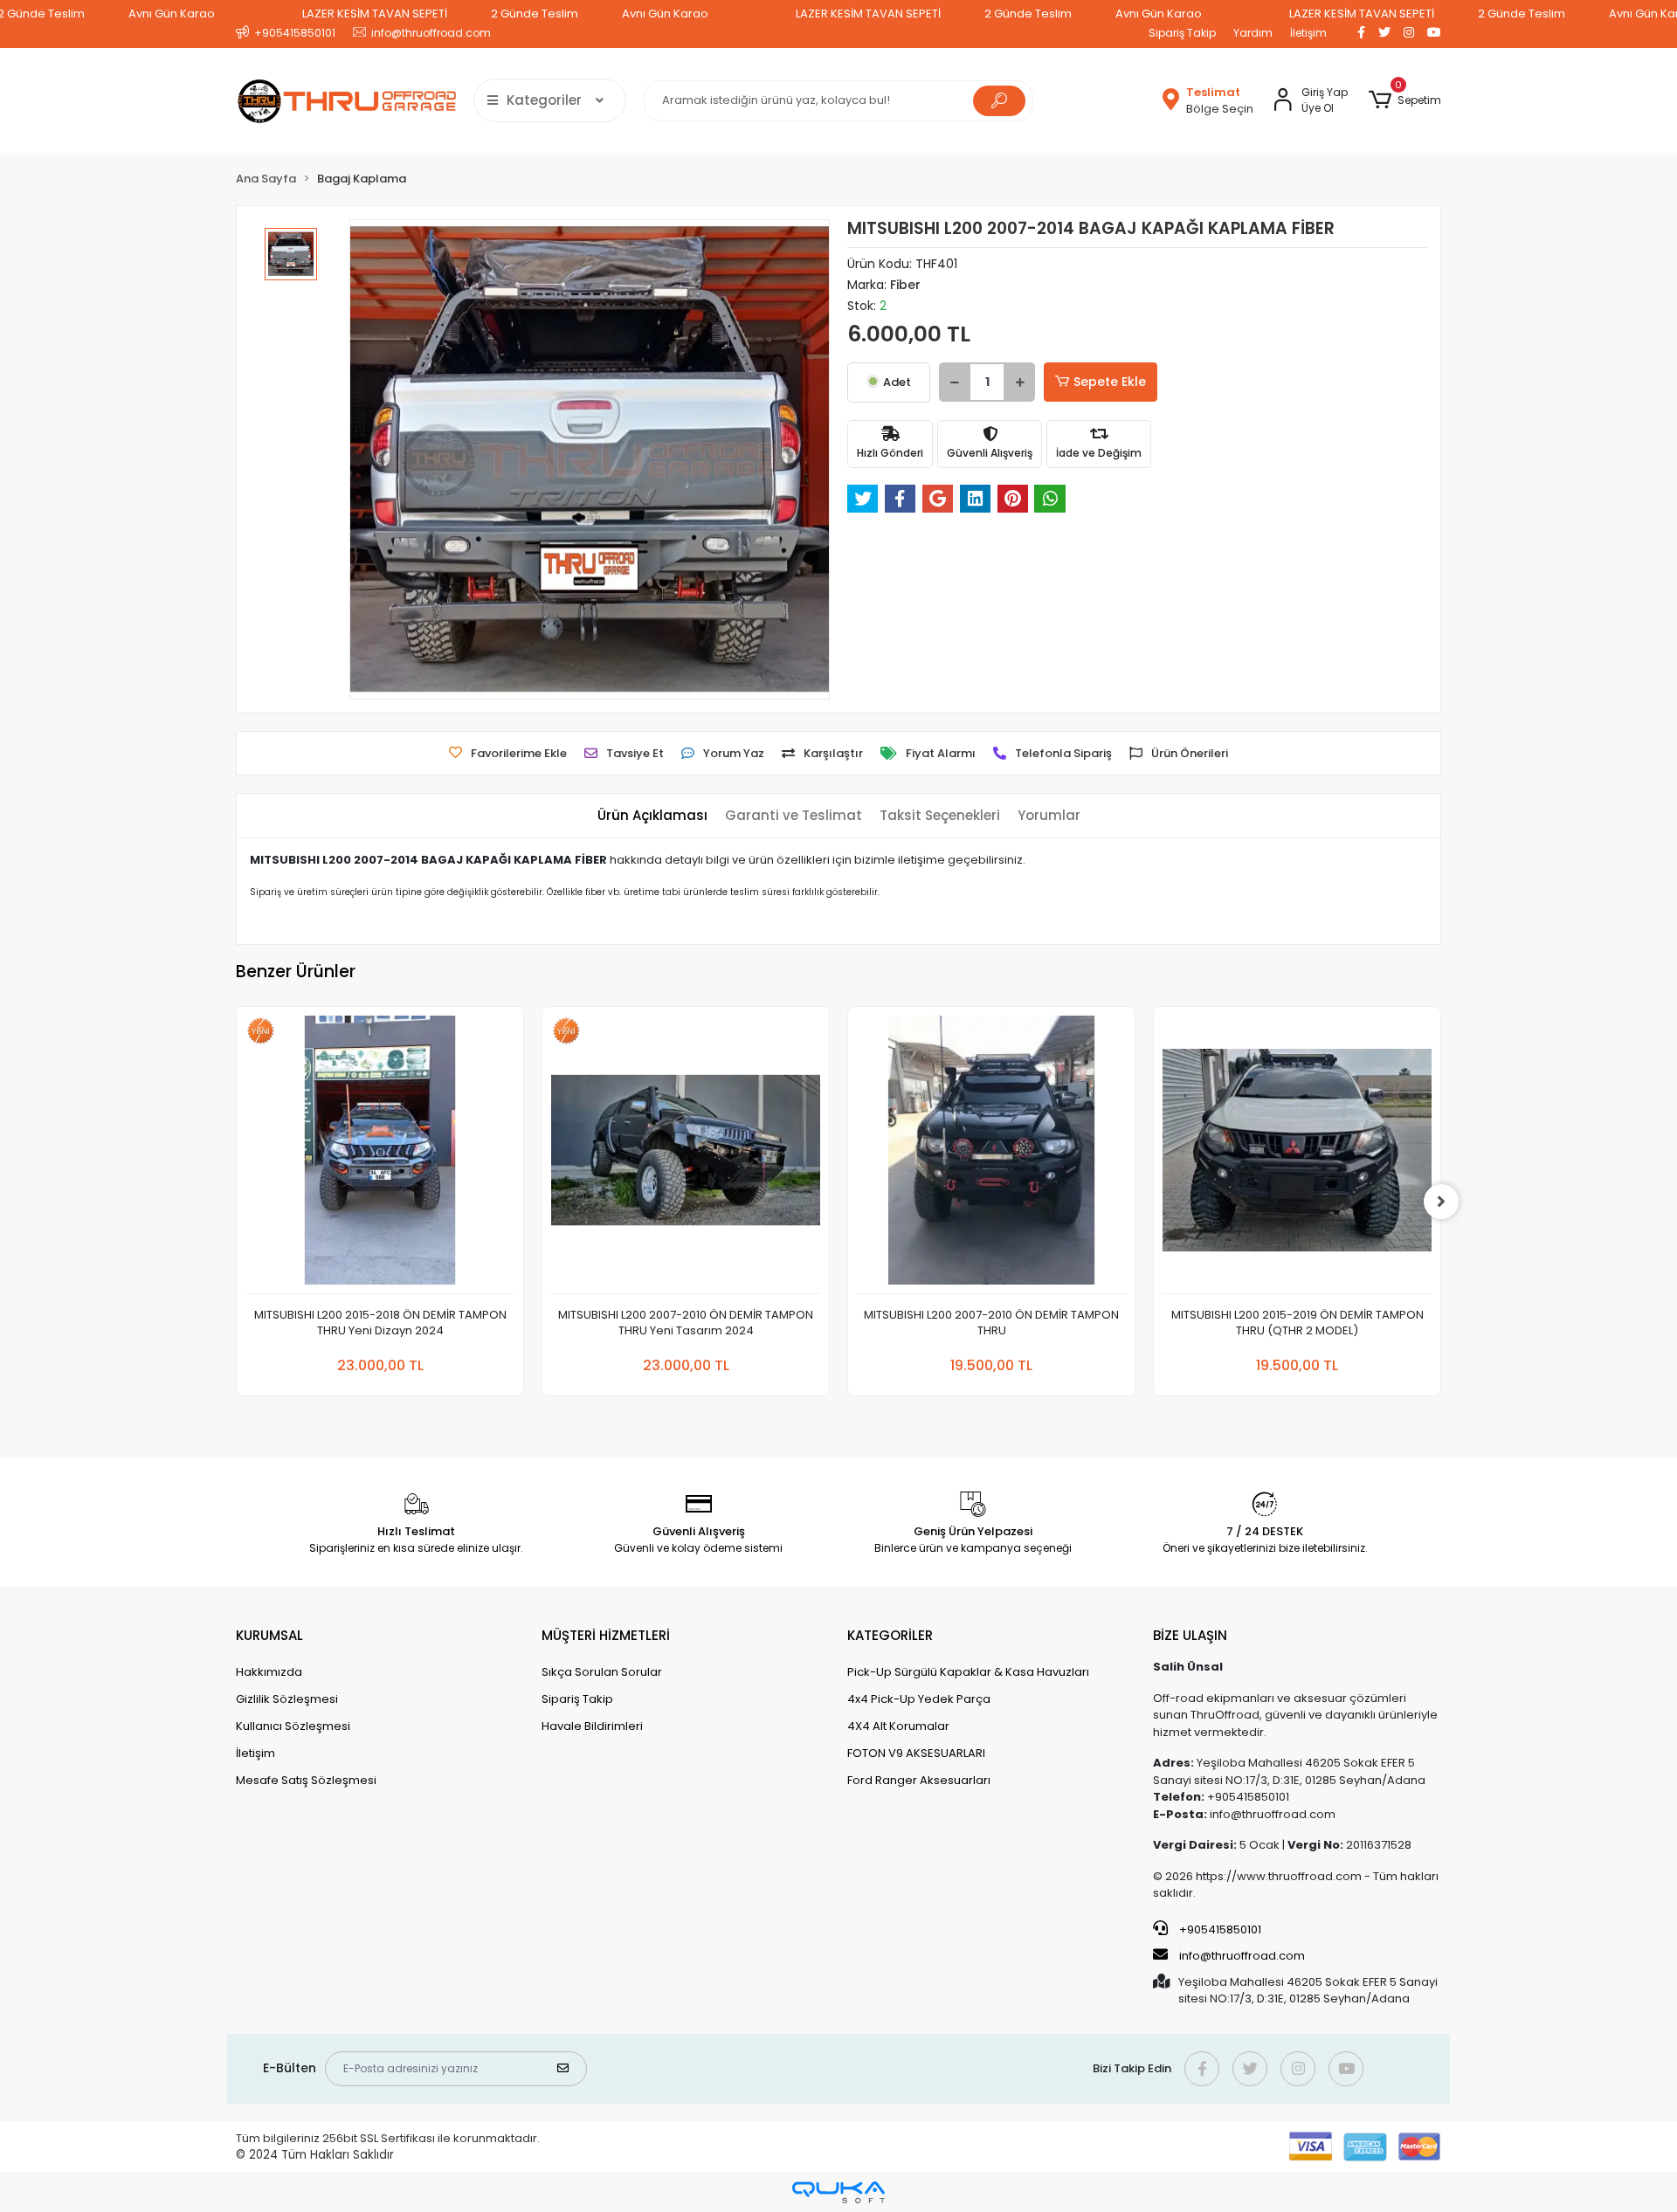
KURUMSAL (269, 1635)
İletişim (1308, 33)
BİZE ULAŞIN (1190, 1635)
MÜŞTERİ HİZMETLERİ (606, 1635)
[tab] (652, 816)
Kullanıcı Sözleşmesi (293, 1726)
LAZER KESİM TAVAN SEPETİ (375, 14)
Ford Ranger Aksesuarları (919, 1780)
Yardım (1253, 33)
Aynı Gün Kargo (172, 14)
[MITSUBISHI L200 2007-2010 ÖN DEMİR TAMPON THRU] (991, 1155)
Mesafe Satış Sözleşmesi (306, 1780)
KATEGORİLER (890, 1635)
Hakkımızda (269, 1672)
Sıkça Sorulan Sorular (602, 1672)
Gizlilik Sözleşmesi (287, 1699)
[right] (1441, 1202)
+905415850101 (1219, 1929)
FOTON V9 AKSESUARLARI (916, 1753)
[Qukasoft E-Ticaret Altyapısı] (838, 2192)
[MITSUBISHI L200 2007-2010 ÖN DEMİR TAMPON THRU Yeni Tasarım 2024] (686, 1155)
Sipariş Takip (1182, 33)
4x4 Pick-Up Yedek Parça (919, 1699)
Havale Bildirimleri (592, 1726)
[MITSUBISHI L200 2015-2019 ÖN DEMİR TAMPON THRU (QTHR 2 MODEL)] (1297, 1155)
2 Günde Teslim (535, 14)
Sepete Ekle (1110, 382)
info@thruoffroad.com (1242, 1956)
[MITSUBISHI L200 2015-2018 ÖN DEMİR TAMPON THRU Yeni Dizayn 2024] (380, 1155)
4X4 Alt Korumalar (898, 1726)
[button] (1405, 100)
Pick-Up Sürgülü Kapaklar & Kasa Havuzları (968, 1672)
